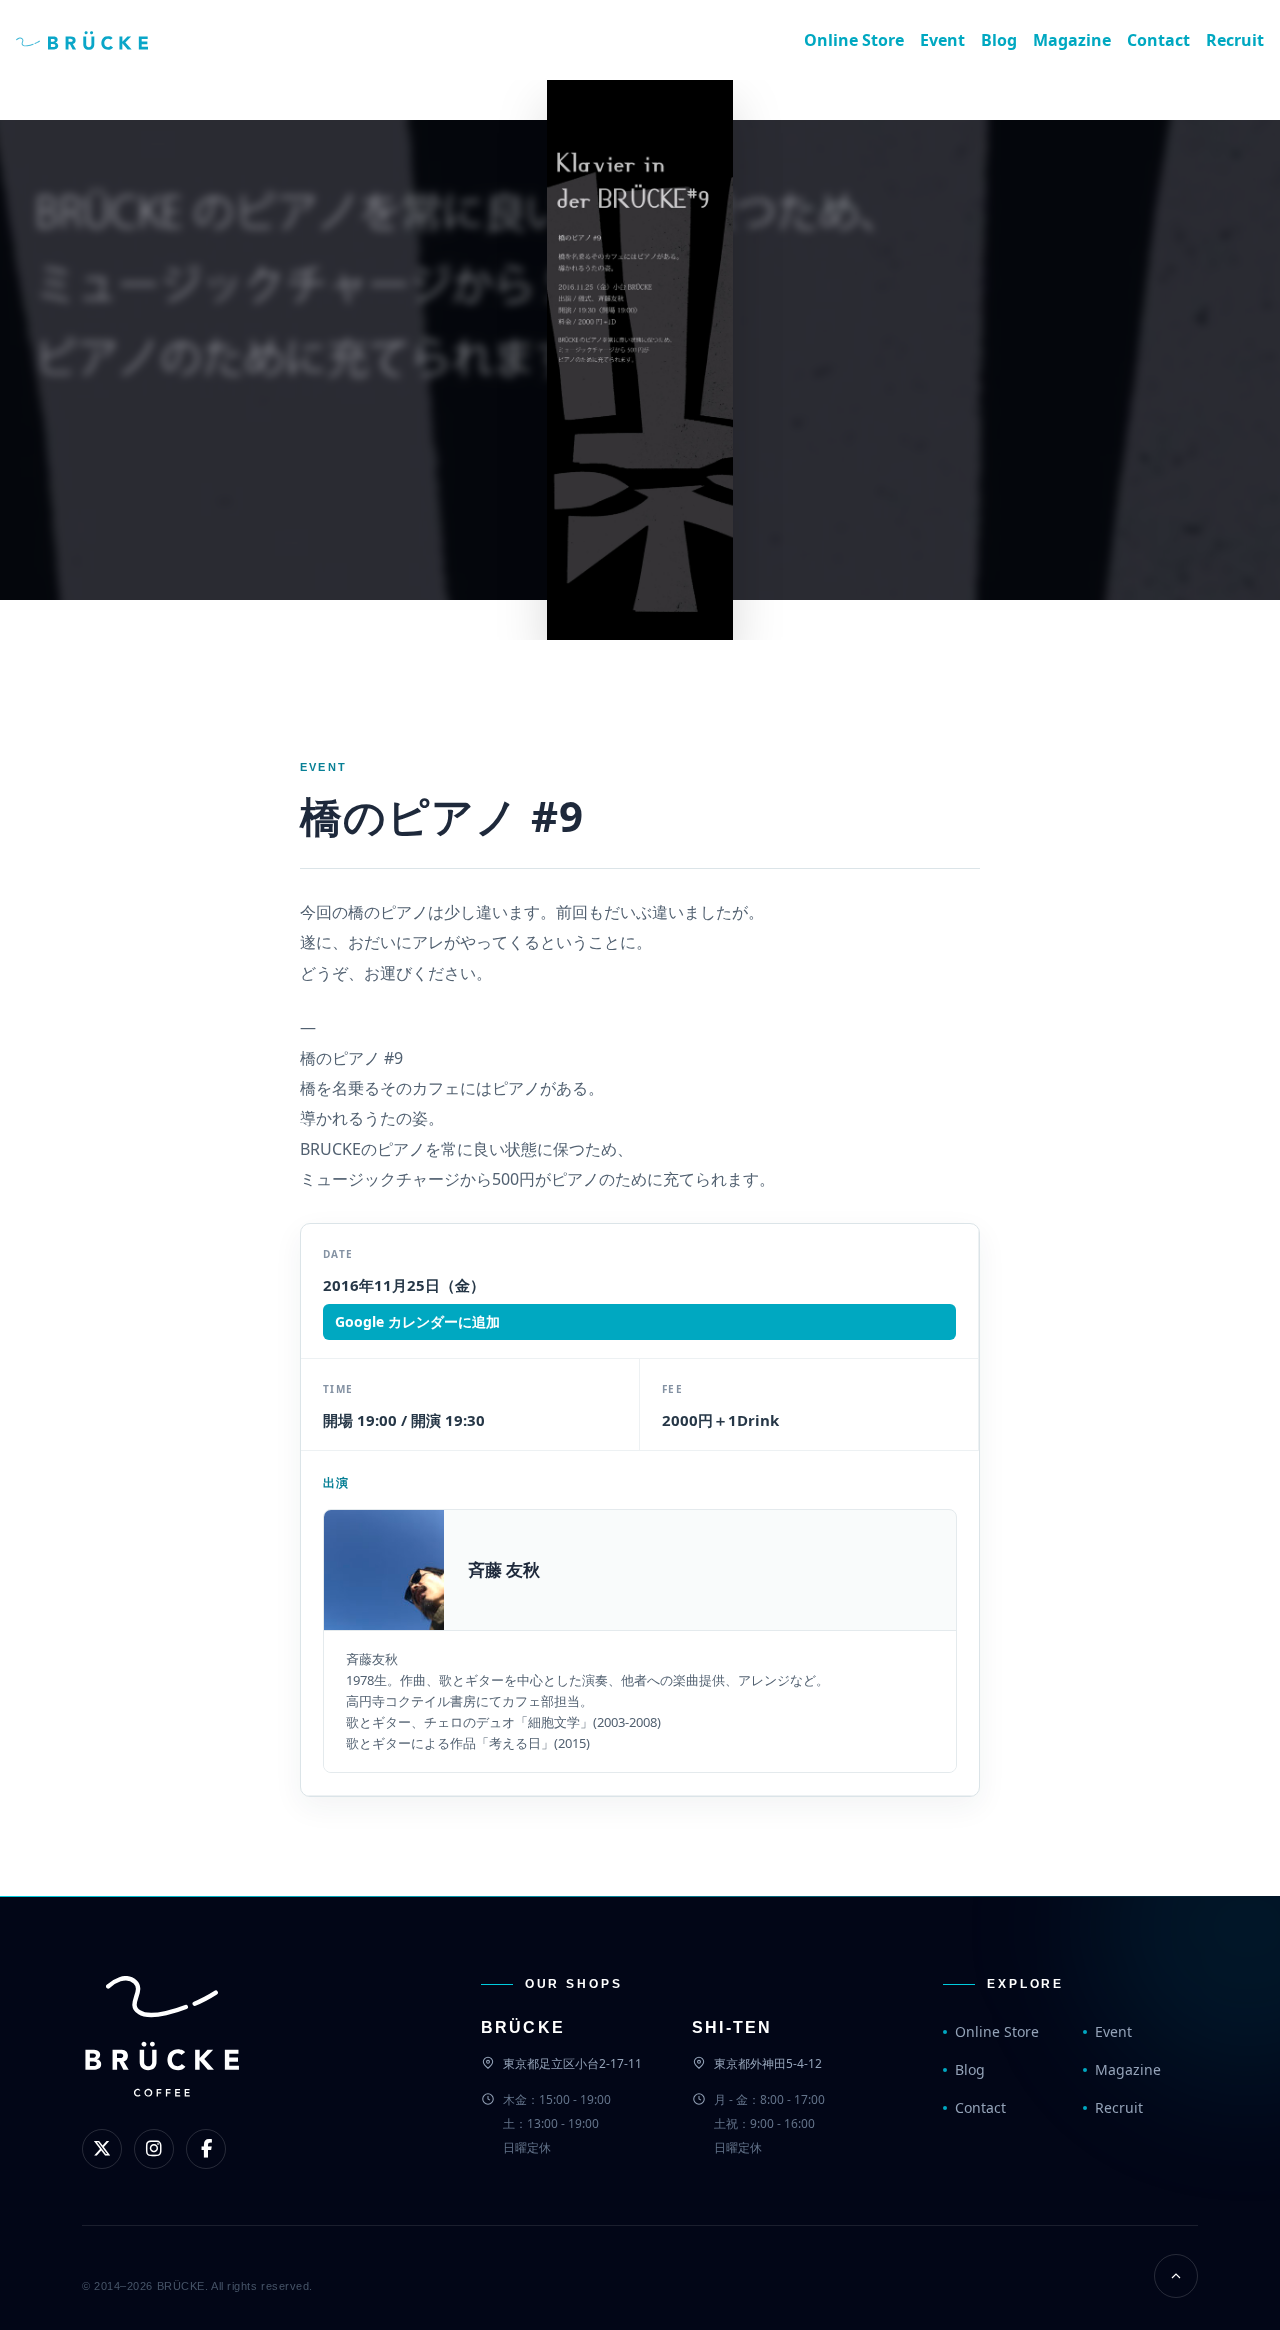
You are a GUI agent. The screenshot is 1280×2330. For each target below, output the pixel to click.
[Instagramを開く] (154, 2149)
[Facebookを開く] (206, 2149)
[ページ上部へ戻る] (1176, 2276)
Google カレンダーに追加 (417, 1321)
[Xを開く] (102, 2149)
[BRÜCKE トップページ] (162, 2069)
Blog (999, 40)
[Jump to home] (98, 40)
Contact (1158, 40)
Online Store (854, 40)
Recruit (1235, 40)
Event (942, 40)
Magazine (1072, 40)
